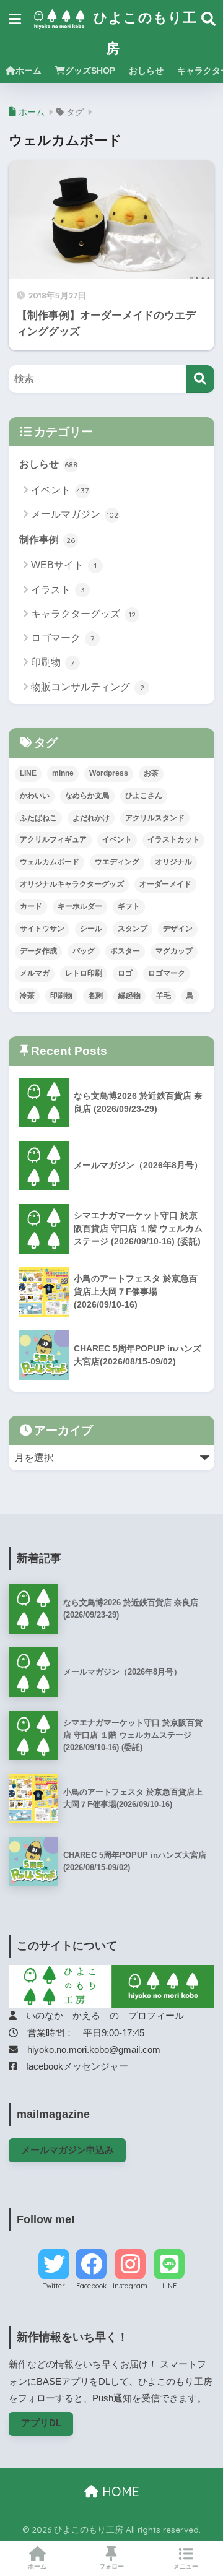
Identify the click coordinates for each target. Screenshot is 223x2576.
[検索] (200, 379)
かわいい (35, 796)
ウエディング (117, 862)
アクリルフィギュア (53, 839)
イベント (60, 490)
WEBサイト (64, 565)
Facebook (91, 2286)
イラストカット (173, 839)
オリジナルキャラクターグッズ (72, 884)
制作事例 (47, 540)
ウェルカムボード (50, 862)
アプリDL (41, 2423)
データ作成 (38, 951)
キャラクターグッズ (83, 614)
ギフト (129, 906)
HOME (119, 2491)
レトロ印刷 (84, 973)
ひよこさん (144, 796)
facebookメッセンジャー (72, 2066)
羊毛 (164, 995)
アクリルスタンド (155, 818)
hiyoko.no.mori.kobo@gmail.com (89, 2050)
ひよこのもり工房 (143, 33)
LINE (28, 773)
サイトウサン (42, 929)
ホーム (28, 71)
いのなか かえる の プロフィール (100, 2016)
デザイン (178, 929)
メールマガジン (75, 514)
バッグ (84, 951)
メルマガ (35, 973)
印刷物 (53, 662)
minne (63, 773)
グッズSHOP (90, 71)
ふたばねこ (38, 818)
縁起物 (129, 995)
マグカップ (174, 951)
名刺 (95, 995)
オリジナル (173, 862)
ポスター (125, 951)
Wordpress (109, 773)
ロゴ (125, 973)
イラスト (58, 590)
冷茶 (27, 995)
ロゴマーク (63, 638)
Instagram (130, 2286)
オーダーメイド (165, 884)
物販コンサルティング (88, 687)
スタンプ (133, 929)
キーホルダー (80, 906)
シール (91, 929)
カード (31, 906)
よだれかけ (91, 818)
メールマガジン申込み (68, 2150)
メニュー (186, 2566)
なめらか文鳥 (87, 796)
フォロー (111, 2566)
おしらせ (146, 71)
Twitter (54, 2286)
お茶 (151, 773)
